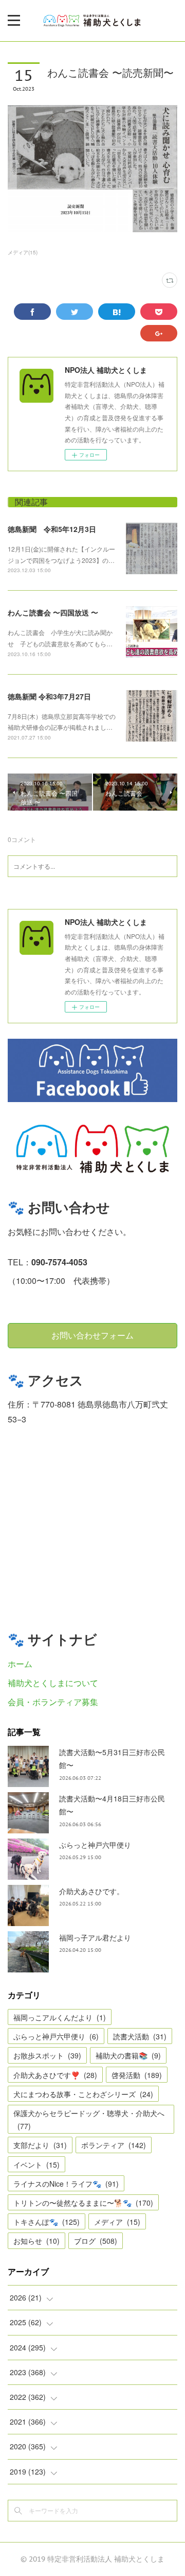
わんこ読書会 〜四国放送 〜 (53, 612)
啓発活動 (137, 2075)
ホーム (20, 1664)
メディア (117, 2222)
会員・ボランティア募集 (53, 1702)
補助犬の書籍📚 (128, 2055)
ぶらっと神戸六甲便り (95, 1845)
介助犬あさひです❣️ (55, 2075)
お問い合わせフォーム (92, 1335)
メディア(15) (23, 252)
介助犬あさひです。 (91, 1891)
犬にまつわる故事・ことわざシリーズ (83, 2094)
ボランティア (114, 2145)
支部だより (40, 2145)
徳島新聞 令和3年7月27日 (49, 696)
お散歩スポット (47, 2055)
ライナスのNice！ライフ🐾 (66, 2184)
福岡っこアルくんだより (60, 2017)
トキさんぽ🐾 (47, 2222)
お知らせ (36, 2241)
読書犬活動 (140, 2036)
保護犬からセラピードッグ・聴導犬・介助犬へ (89, 2119)
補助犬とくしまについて (53, 1683)
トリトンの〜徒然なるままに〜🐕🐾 (83, 2203)
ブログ (96, 2241)
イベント (36, 2165)
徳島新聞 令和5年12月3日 (52, 529)
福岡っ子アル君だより (95, 1937)
